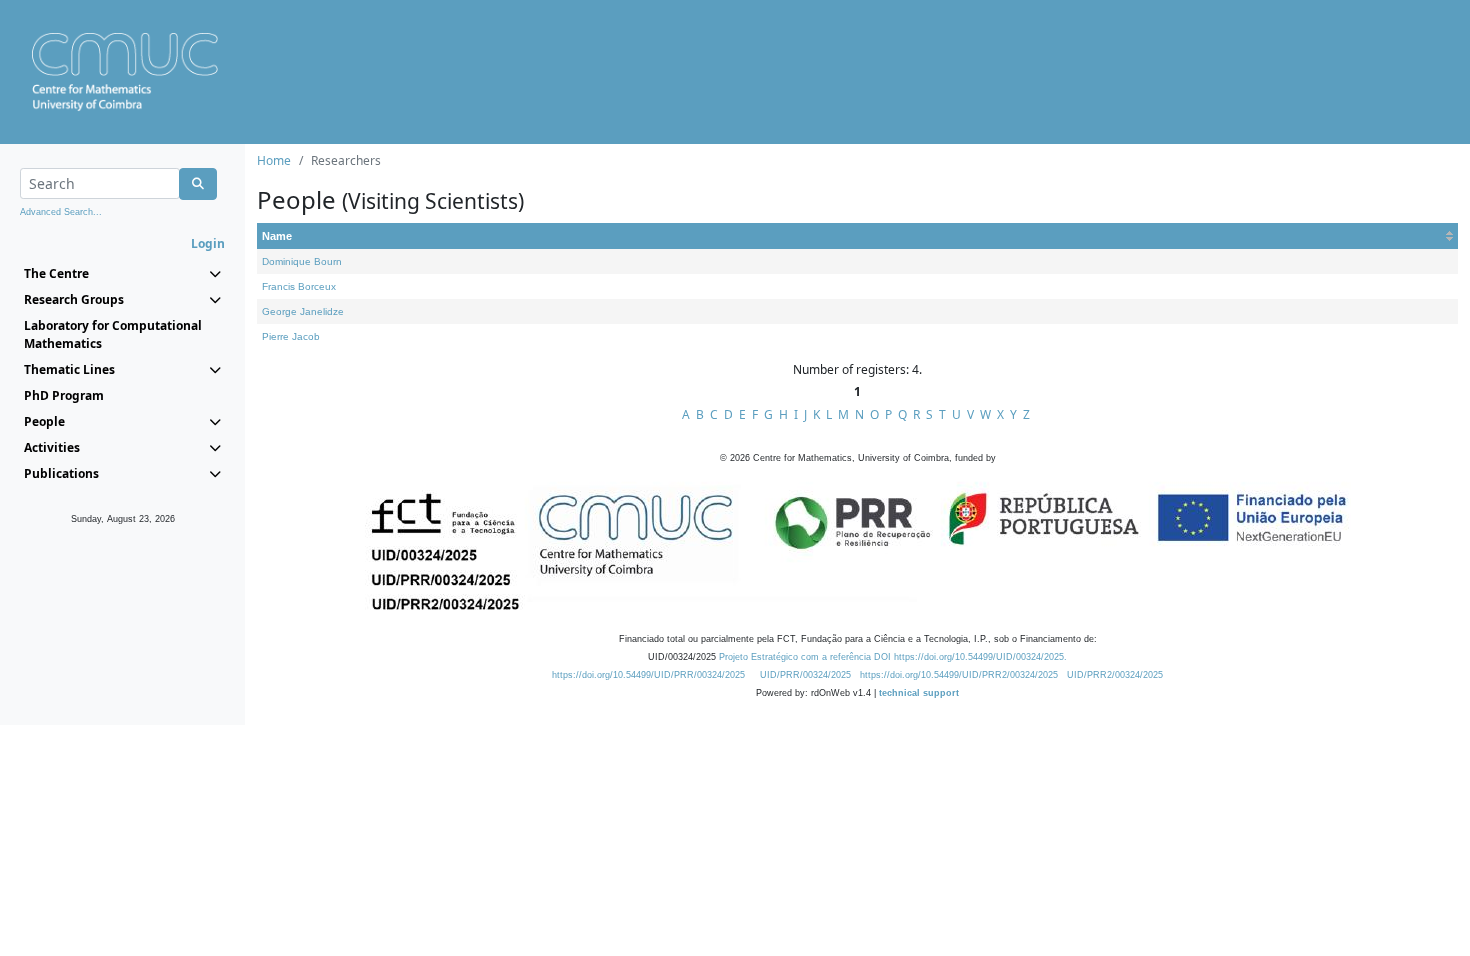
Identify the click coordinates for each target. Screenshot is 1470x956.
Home (274, 160)
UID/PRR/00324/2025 (805, 675)
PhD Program (64, 395)
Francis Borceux (299, 286)
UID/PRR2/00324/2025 (1115, 675)
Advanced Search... (61, 212)
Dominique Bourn (302, 261)
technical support (919, 693)
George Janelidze (303, 311)
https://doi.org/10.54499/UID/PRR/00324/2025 (648, 675)
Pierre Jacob (291, 336)
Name (277, 236)
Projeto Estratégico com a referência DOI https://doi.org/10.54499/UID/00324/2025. (893, 657)
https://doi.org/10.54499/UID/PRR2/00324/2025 (959, 675)
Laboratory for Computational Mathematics (113, 334)
